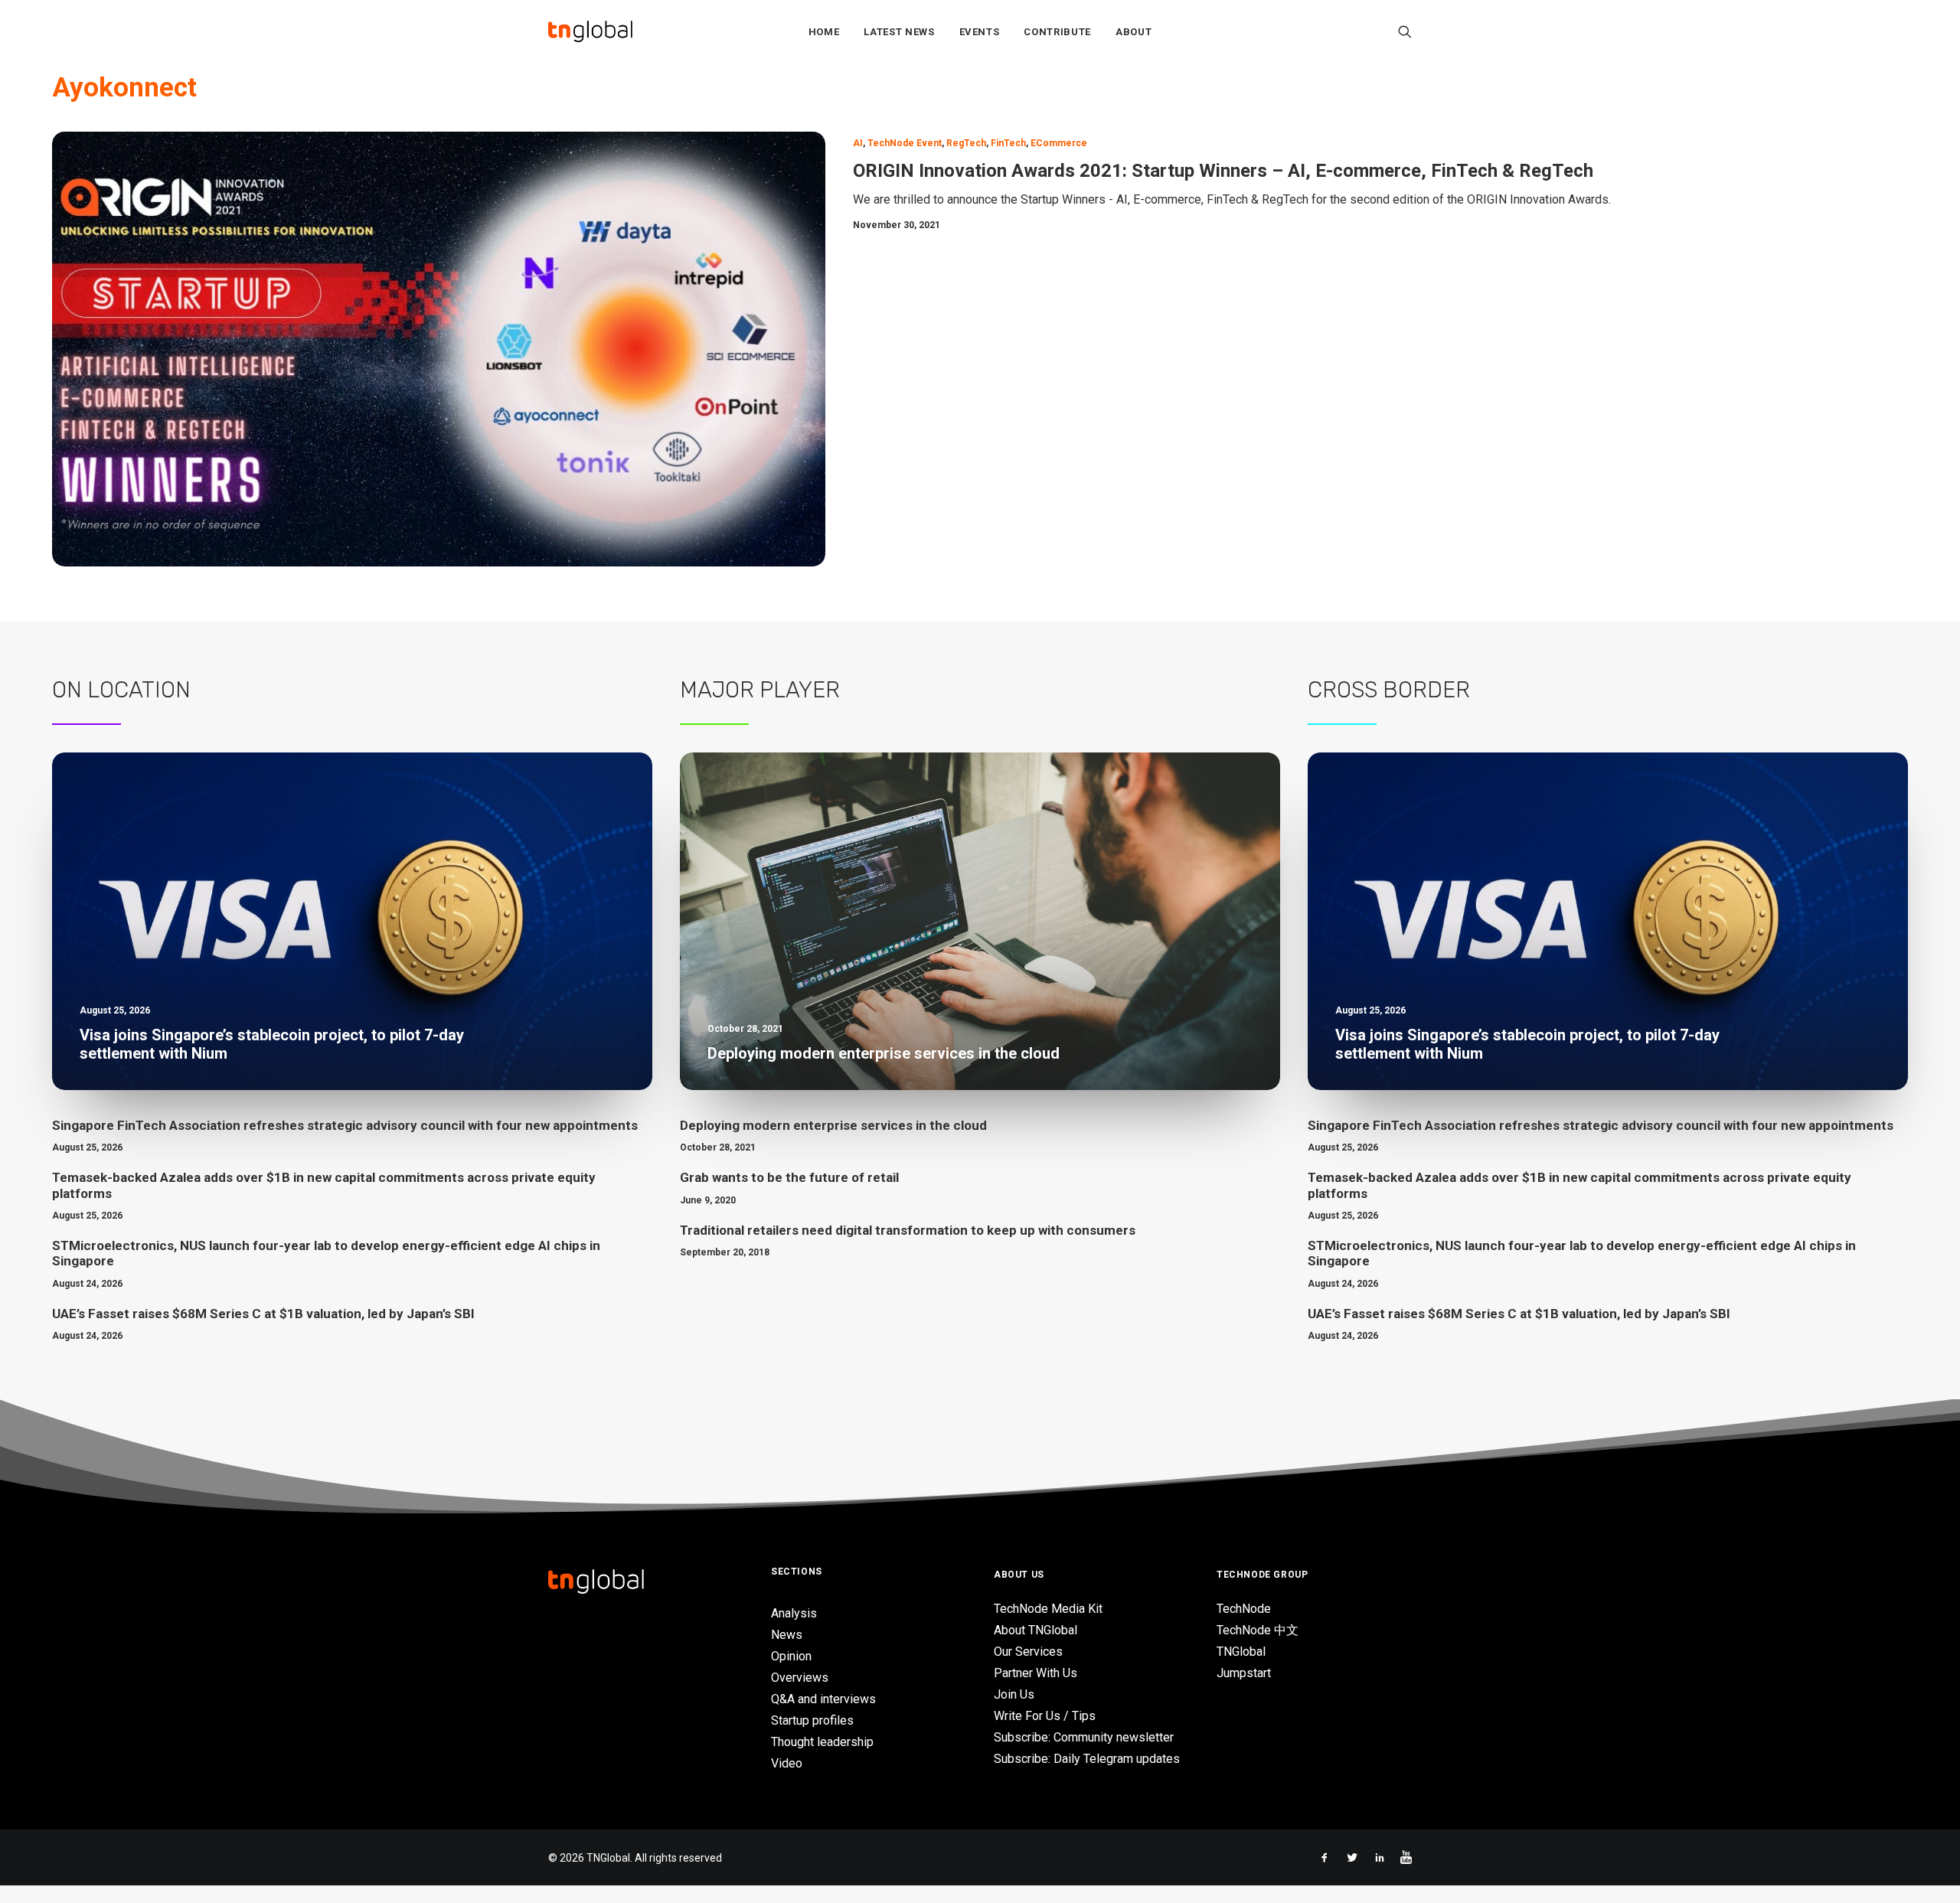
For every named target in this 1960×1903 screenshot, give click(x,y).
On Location (121, 690)
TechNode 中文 (1258, 1630)
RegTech (966, 143)
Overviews (800, 1678)
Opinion (791, 1656)
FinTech (1008, 143)
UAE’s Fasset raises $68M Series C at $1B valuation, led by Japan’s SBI (263, 1314)
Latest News (899, 32)
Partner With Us (1036, 1673)
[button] (1405, 31)
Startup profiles (812, 1720)
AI (858, 143)
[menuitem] (824, 31)
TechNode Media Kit (1048, 1609)
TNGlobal (1241, 1652)
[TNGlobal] (590, 31)
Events (980, 32)
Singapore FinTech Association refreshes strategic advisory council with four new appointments (345, 1125)
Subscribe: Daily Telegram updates (1087, 1759)
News (787, 1635)
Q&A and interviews (823, 1699)
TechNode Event (905, 143)
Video (787, 1763)
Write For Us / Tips (1045, 1716)
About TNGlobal (1036, 1630)
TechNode (1244, 1609)
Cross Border (1389, 690)
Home (824, 32)
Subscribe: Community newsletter (1084, 1737)
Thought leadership (822, 1742)
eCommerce (1059, 143)
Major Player (760, 690)
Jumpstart (1244, 1673)
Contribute (1057, 32)
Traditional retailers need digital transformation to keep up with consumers (908, 1230)
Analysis (794, 1613)
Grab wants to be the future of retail (789, 1177)
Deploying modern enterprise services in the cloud (833, 1125)
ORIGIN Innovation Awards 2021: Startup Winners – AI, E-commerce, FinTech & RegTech (1223, 171)
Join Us (1014, 1694)
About (1134, 32)
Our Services (1028, 1652)
